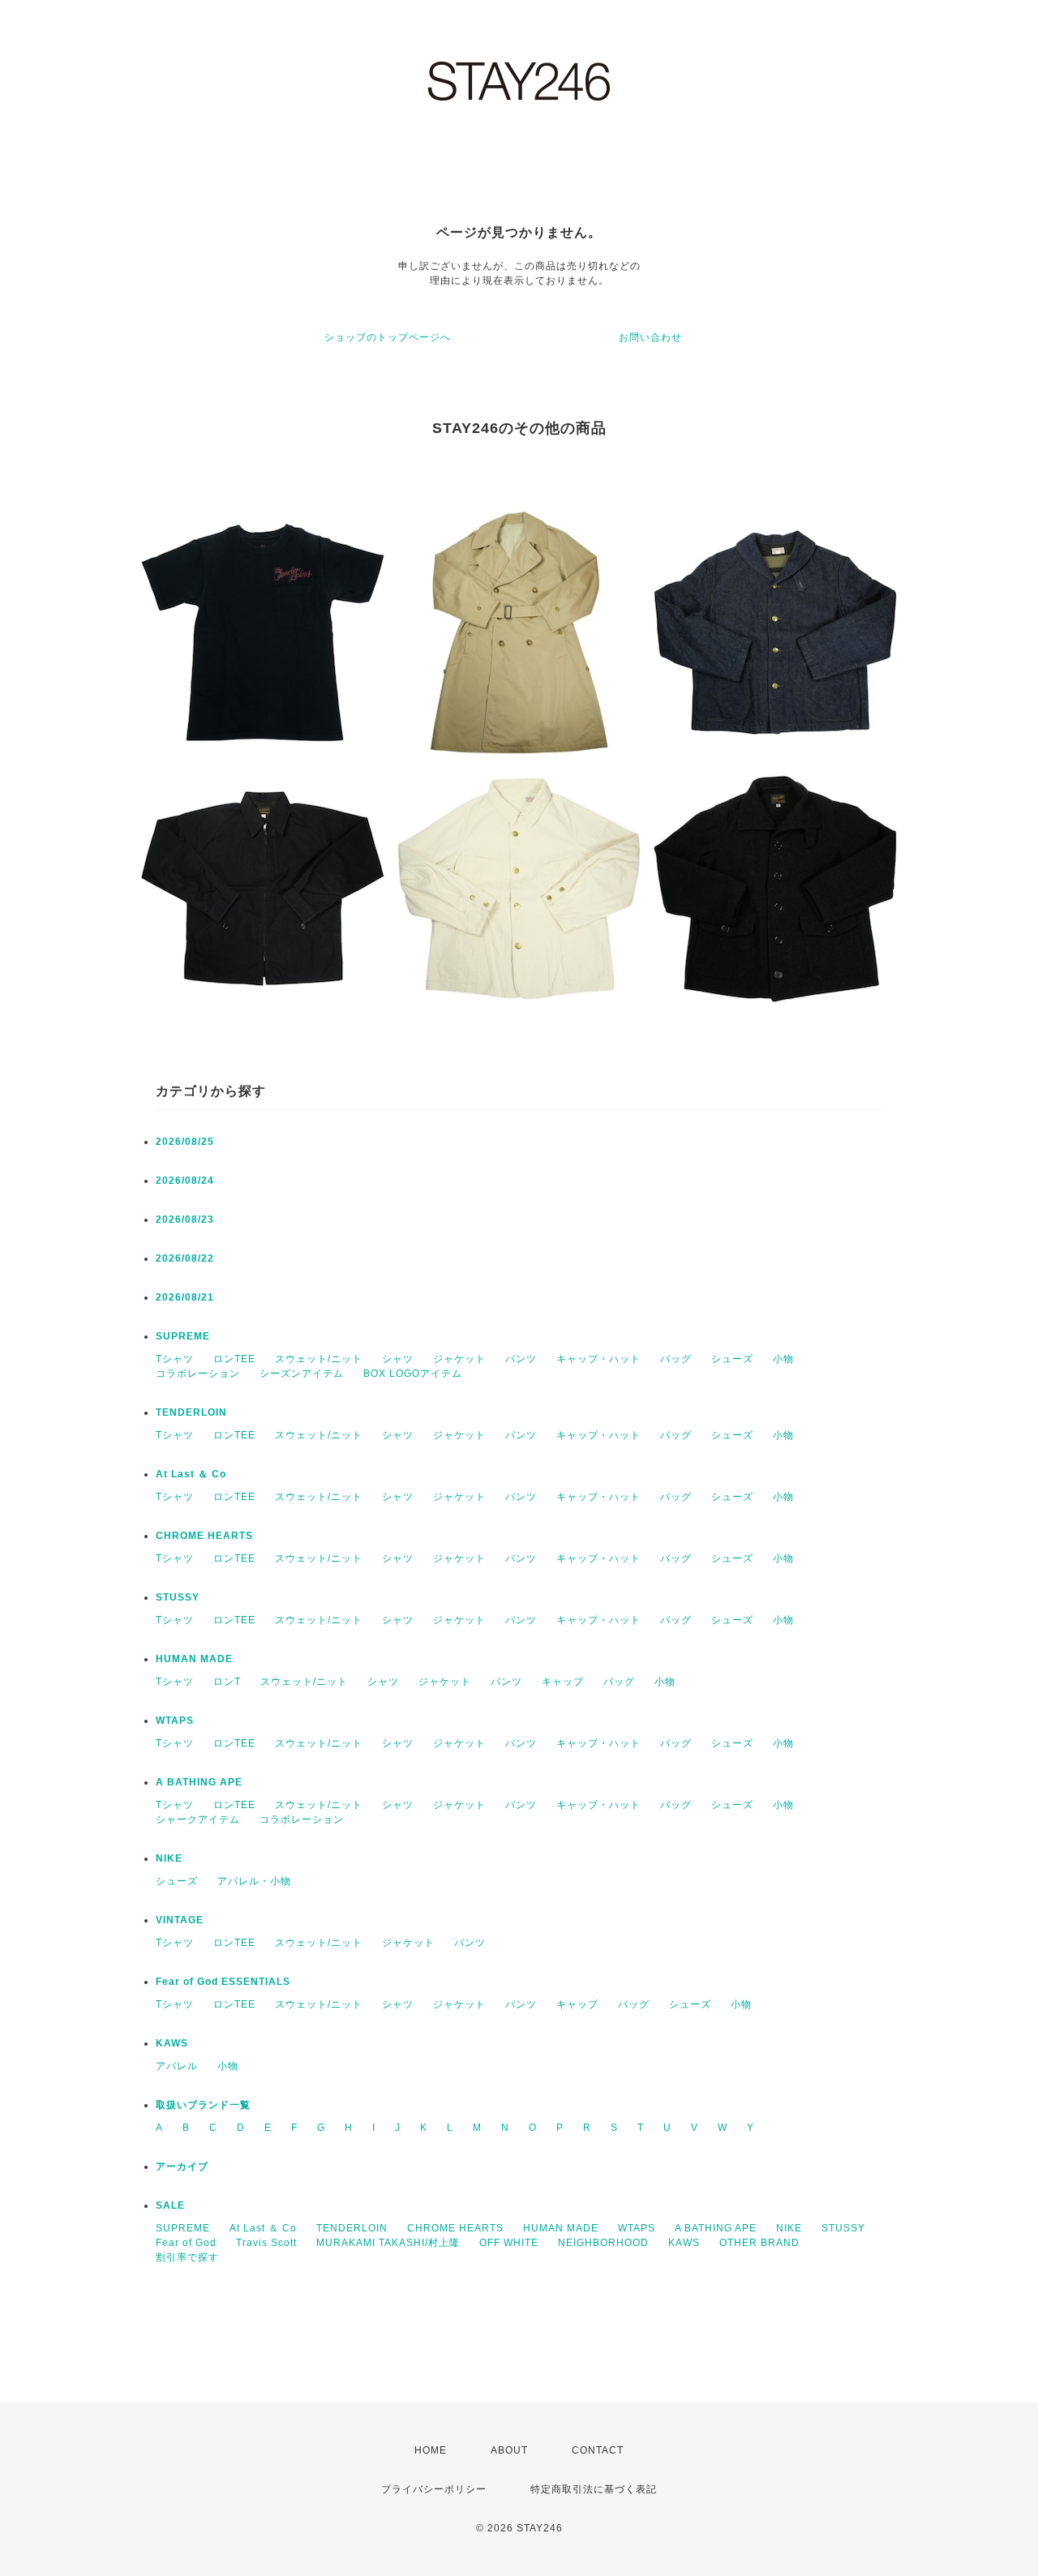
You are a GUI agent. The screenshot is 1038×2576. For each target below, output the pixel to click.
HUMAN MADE (194, 1659)
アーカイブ (182, 2167)
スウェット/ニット (319, 1359)
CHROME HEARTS (204, 1536)
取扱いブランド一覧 (203, 2105)
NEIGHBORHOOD (603, 2243)
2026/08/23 (185, 1219)
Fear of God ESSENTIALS (223, 1982)
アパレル (177, 2066)
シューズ (732, 1359)
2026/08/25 (185, 1142)
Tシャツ (175, 1359)
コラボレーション (198, 1374)
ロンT (227, 1682)
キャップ (563, 1682)
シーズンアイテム (302, 1374)
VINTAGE (180, 1920)
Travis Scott (266, 2243)
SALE (170, 2205)
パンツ (521, 1359)
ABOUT (509, 2450)
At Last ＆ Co (191, 1474)
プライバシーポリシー (434, 2489)
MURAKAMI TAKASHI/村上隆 (388, 2243)
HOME (431, 2450)
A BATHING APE (199, 1782)
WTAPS (175, 1721)
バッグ (676, 1359)
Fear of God (186, 2243)
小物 (783, 1359)
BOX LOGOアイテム (413, 1374)
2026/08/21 (185, 1297)
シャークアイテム (198, 1819)
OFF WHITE (509, 2243)
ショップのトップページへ (388, 337)
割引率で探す (187, 2257)
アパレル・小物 (254, 1881)
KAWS (172, 2043)
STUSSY (178, 1597)
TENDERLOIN (191, 1412)
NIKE (169, 1858)
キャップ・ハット (598, 1359)
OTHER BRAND (761, 2243)
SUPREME (183, 1336)
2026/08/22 (185, 1258)
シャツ (398, 1359)
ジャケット (459, 1359)
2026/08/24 (185, 1181)
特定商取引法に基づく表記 (594, 2489)
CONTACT (598, 2450)
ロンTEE (234, 1359)
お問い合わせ (650, 337)
